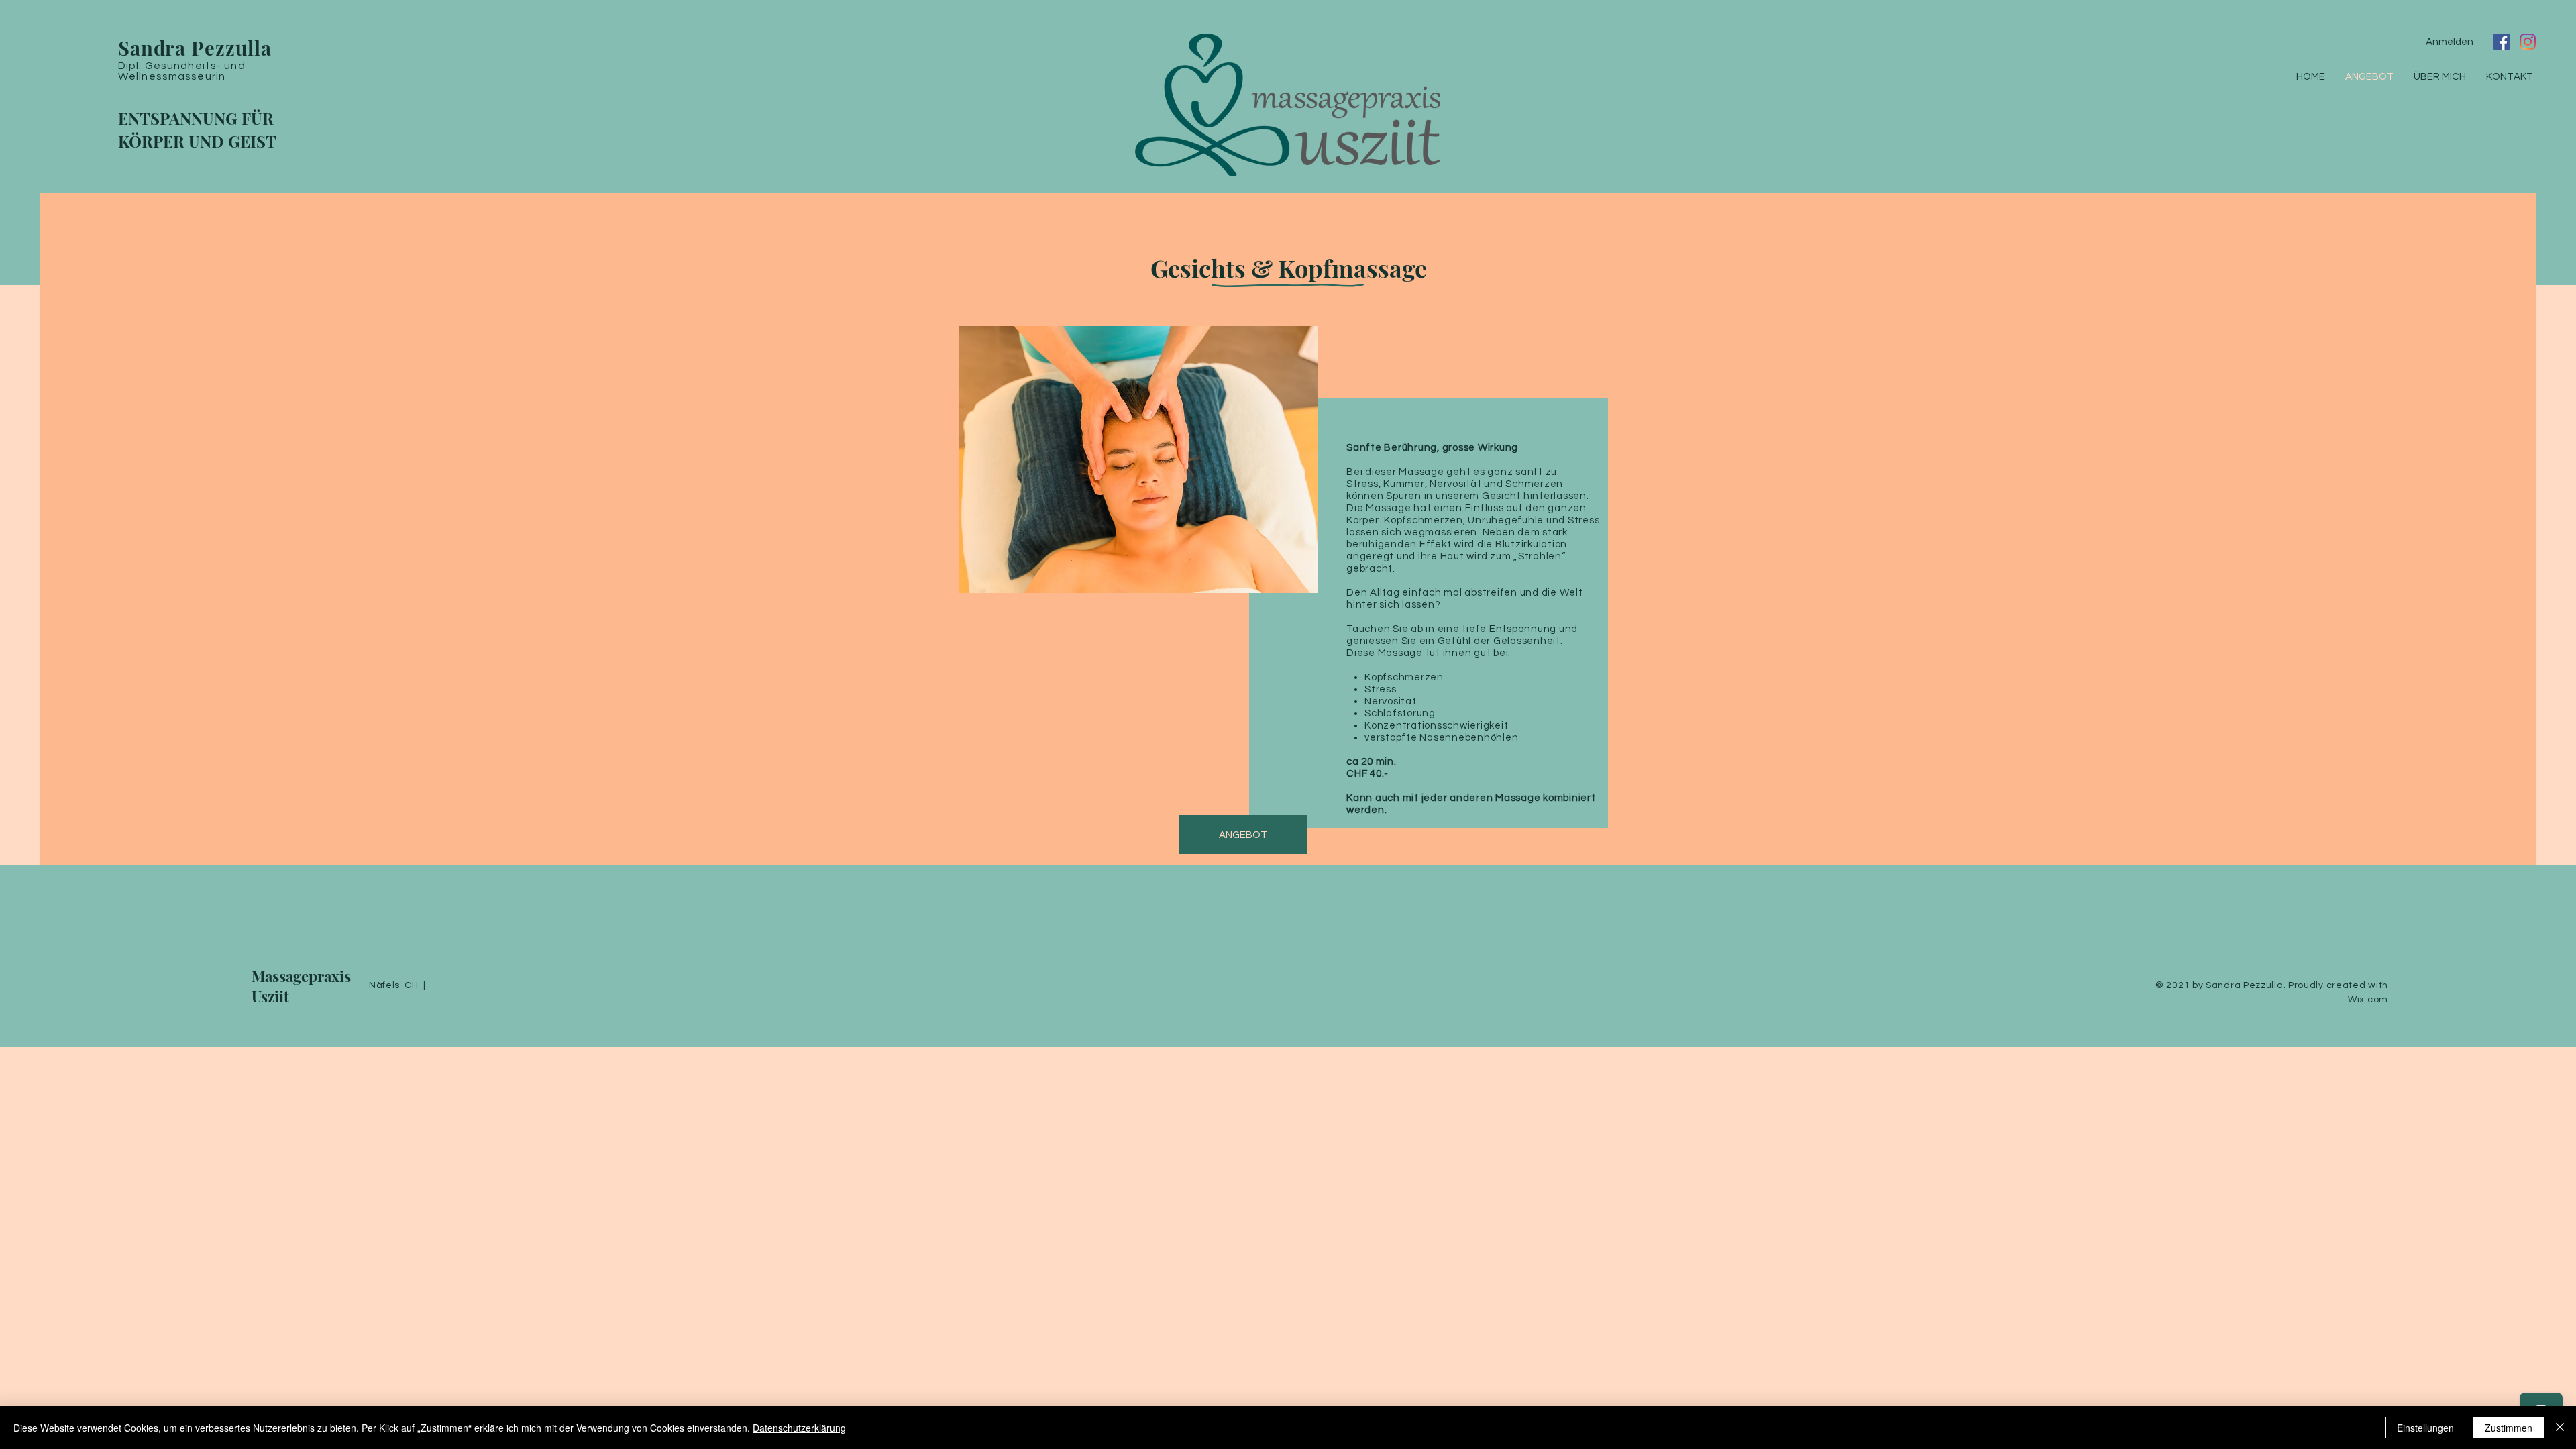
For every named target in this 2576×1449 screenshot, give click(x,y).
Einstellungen (2425, 1428)
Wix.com (2368, 1000)
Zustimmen (2509, 1428)
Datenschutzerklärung (799, 1428)
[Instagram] (2528, 42)
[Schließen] (2560, 1428)
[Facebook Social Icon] (2502, 42)
